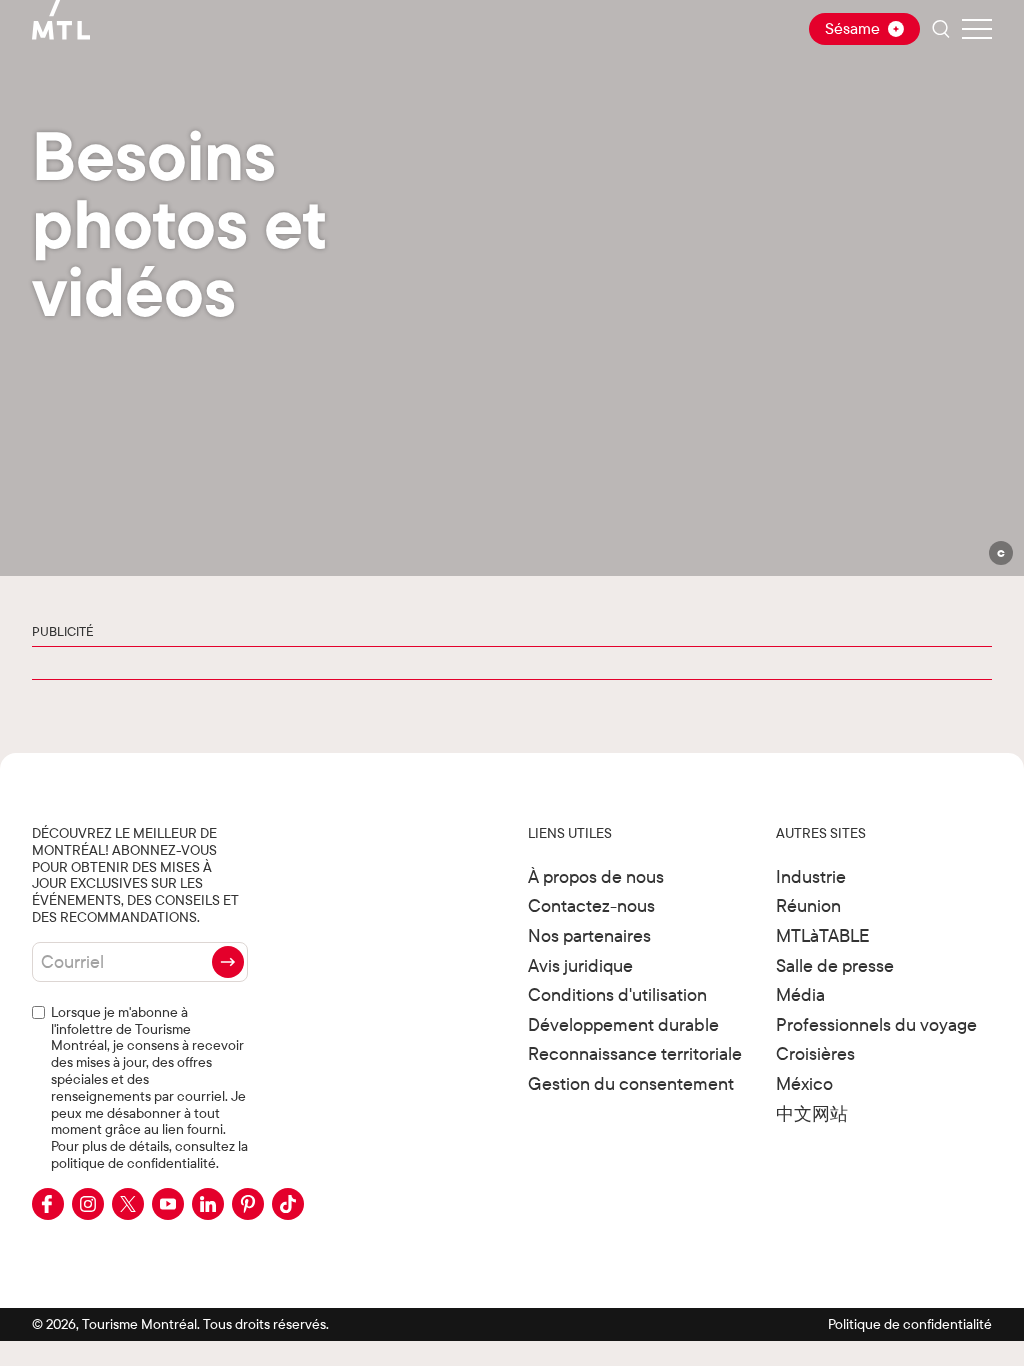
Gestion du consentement (631, 1083)
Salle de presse (835, 965)
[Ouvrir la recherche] (941, 29)
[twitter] (128, 1204)
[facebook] (48, 1204)
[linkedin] (208, 1204)
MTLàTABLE (823, 935)
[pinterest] (248, 1204)
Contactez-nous (591, 905)
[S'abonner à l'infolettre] (228, 962)
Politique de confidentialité (910, 1324)
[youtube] (168, 1204)
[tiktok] (288, 1204)
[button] (1000, 552)
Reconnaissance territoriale (635, 1053)
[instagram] (88, 1204)
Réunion (808, 905)
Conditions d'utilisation (617, 994)
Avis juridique (580, 965)
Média (800, 994)
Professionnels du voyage (876, 1024)
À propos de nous (596, 876)
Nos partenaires (589, 935)
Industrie (811, 876)
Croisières (815, 1053)
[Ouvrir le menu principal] (977, 29)
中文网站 (812, 1113)
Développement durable (623, 1024)
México (804, 1083)
